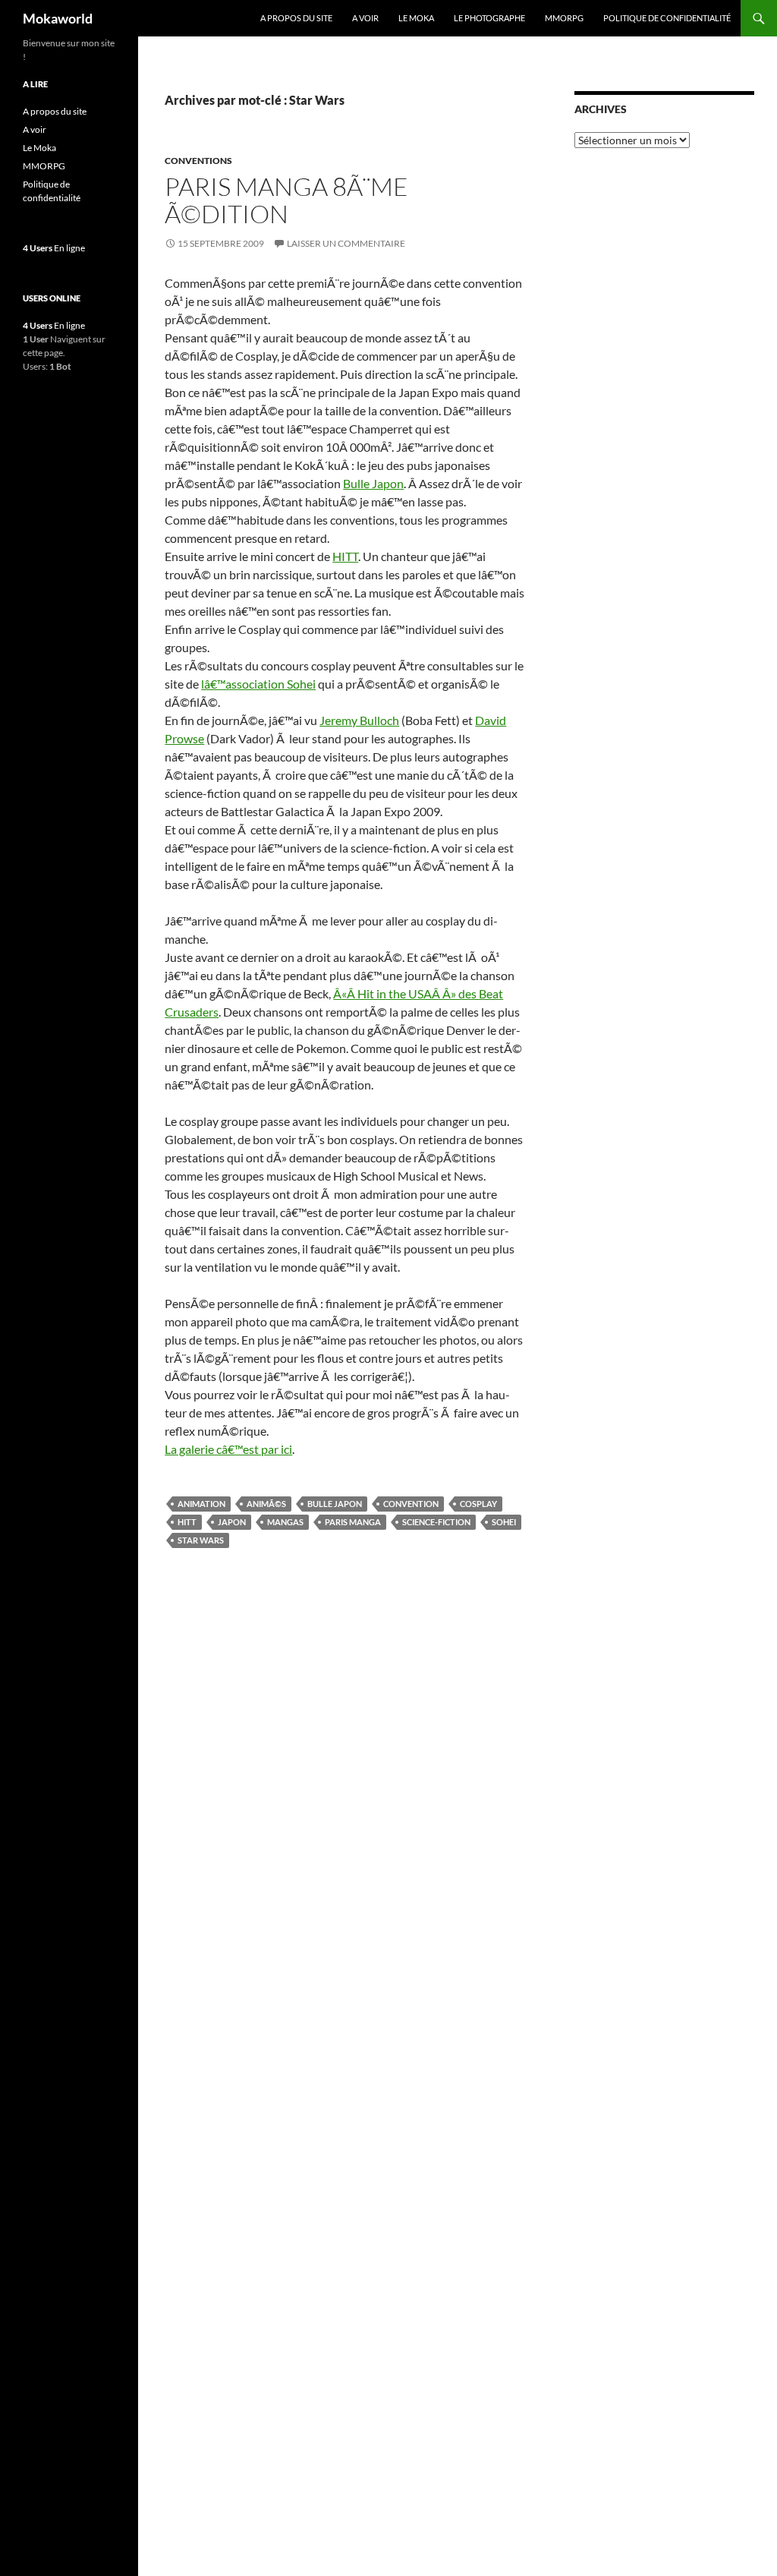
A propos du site (296, 18)
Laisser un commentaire (346, 243)
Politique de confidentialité (667, 18)
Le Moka (416, 18)
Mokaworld (58, 18)
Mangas (285, 1522)
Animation (201, 1504)
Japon (232, 1522)
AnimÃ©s (266, 1504)
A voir (365, 18)
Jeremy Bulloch (359, 720)
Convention (411, 1504)
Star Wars (201, 1540)
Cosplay (478, 1504)
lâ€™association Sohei (258, 684)
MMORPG (564, 18)
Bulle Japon (373, 483)
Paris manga (353, 1522)
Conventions (198, 161)
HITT (345, 556)
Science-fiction (436, 1522)
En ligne (54, 248)
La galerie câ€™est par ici (228, 1449)
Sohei (504, 1522)
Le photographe (489, 18)
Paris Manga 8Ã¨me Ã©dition (286, 200)
